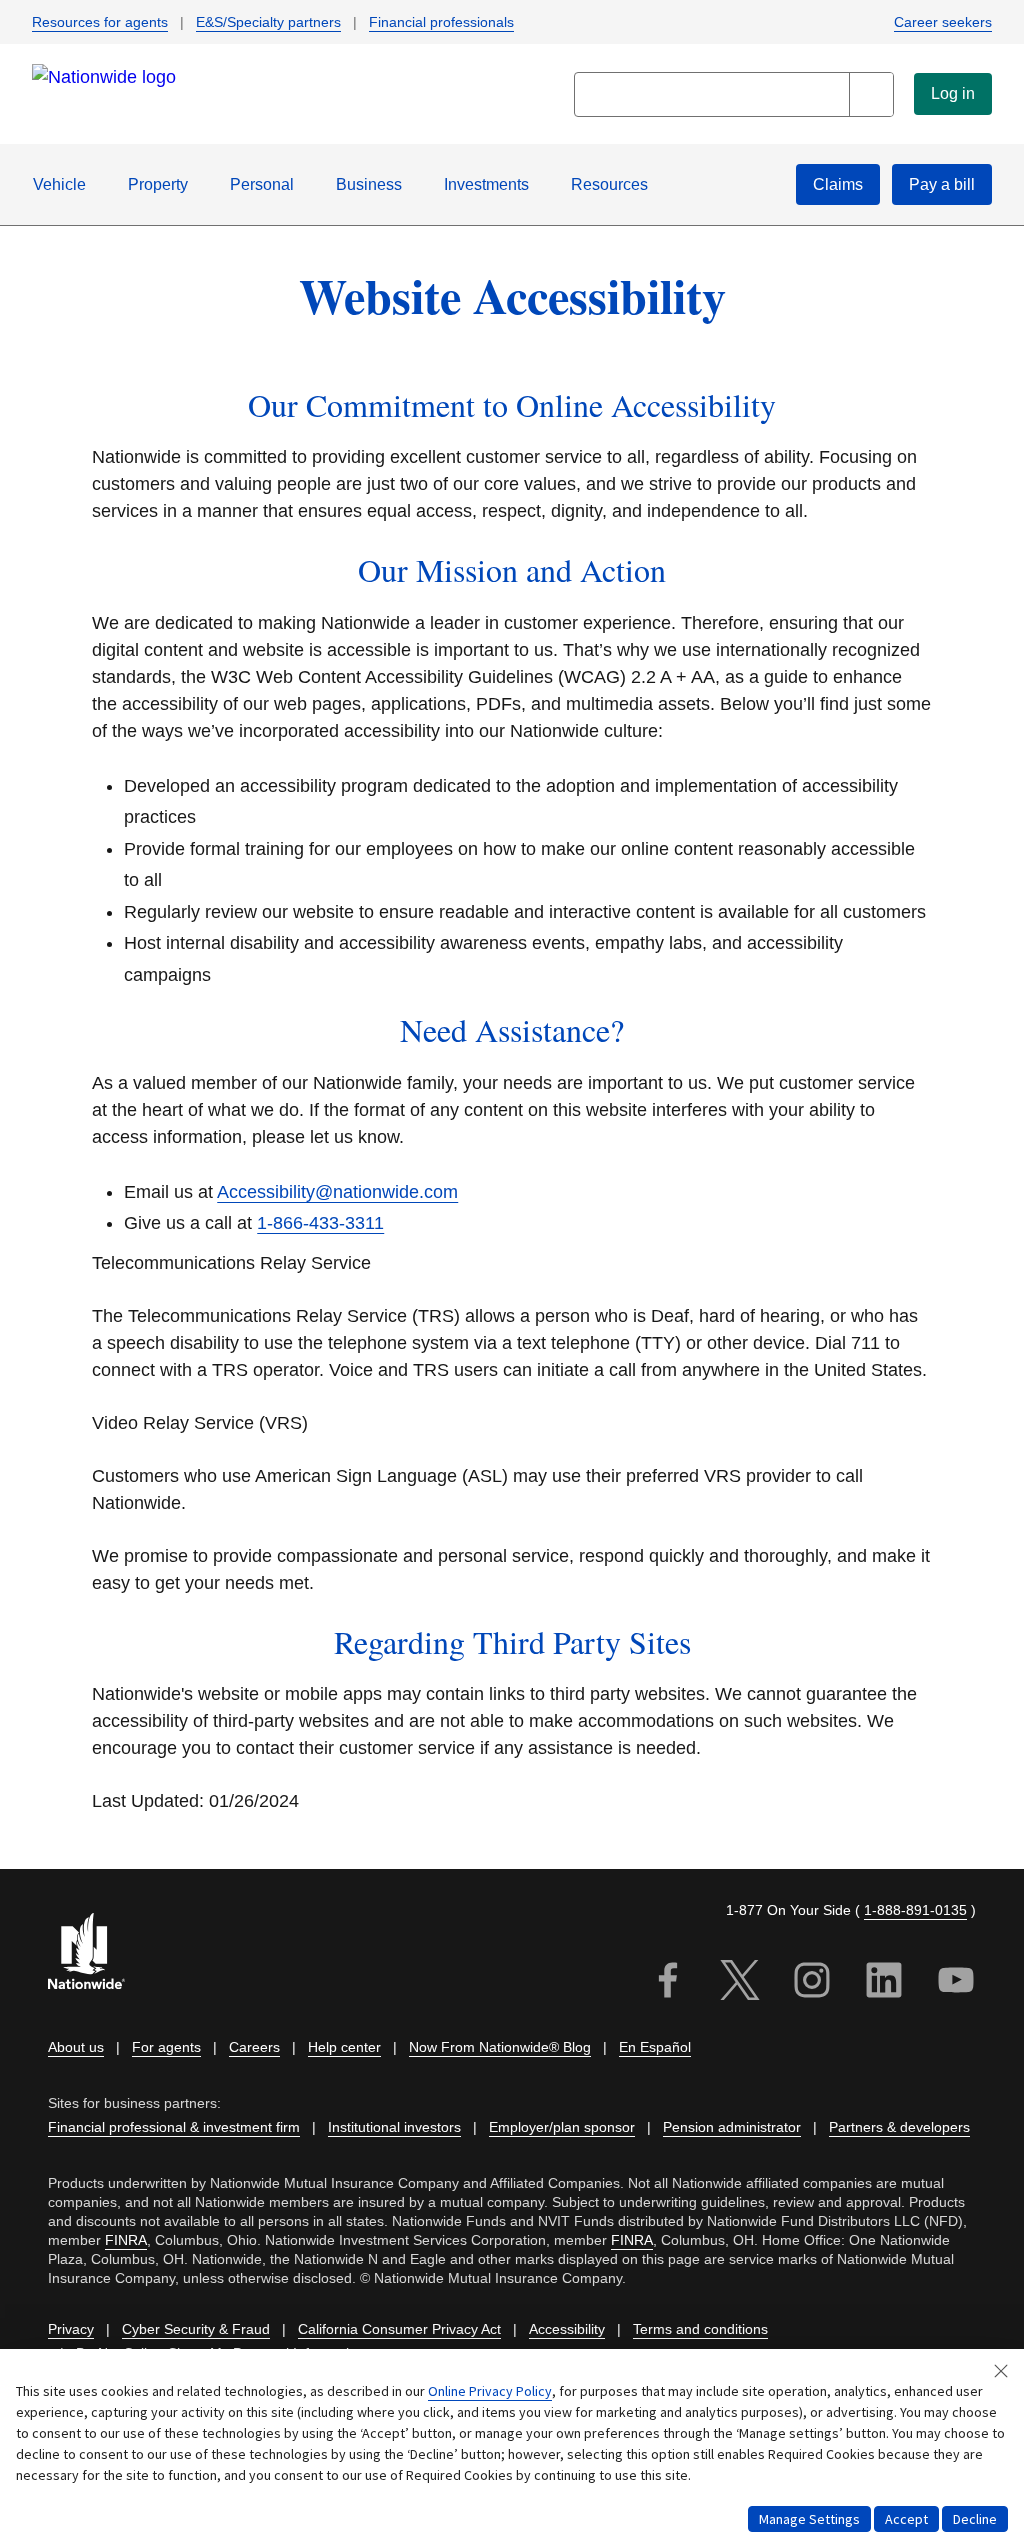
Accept (906, 2519)
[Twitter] (740, 1983)
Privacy (71, 2329)
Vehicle (59, 184)
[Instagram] (812, 1983)
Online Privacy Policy (490, 2391)
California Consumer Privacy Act (399, 2329)
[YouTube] (956, 1983)
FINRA (126, 2240)
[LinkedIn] (884, 1983)
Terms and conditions (700, 2329)
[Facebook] (668, 1983)
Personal (262, 184)
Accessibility (567, 2329)
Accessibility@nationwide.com (337, 1192)
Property (158, 184)
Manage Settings (809, 2519)
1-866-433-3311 (320, 1223)
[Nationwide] (98, 1953)
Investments (486, 184)
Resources (609, 184)
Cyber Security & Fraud (196, 2329)
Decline (975, 2519)
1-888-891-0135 (915, 1910)
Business (369, 184)
